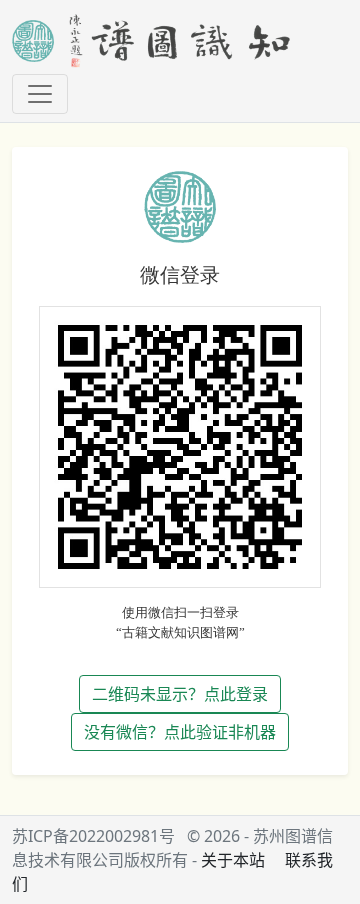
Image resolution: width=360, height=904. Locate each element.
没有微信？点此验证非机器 (180, 732)
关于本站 (233, 860)
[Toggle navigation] (40, 94)
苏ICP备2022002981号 (93, 836)
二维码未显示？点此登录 (180, 694)
